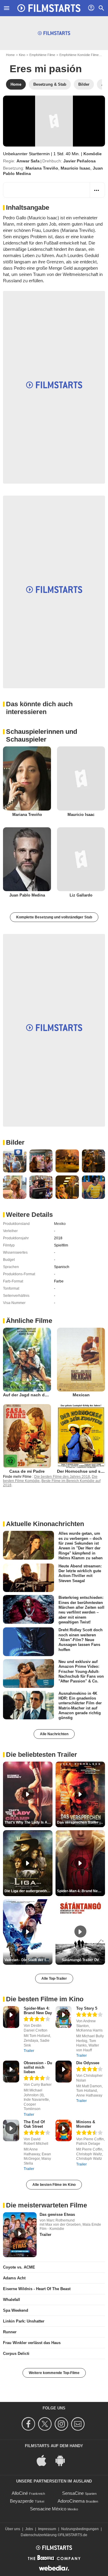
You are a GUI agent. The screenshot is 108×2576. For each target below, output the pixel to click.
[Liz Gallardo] (81, 859)
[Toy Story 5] (64, 2017)
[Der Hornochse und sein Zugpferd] (81, 1436)
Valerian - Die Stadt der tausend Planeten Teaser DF (28, 1960)
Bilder (15, 1142)
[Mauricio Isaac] (81, 778)
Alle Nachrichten (54, 1734)
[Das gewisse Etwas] (20, 2235)
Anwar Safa (28, 161)
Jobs (29, 2529)
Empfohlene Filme (42, 55)
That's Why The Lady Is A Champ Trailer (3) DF (28, 1822)
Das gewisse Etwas (57, 2214)
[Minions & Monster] (64, 2131)
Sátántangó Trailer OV (80, 1960)
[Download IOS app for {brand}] (45, 2460)
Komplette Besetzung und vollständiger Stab (54, 917)
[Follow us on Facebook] (29, 2424)
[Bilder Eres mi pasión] (15, 1161)
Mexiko (60, 1224)
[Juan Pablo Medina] (27, 859)
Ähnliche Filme (29, 1321)
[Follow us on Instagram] (62, 2424)
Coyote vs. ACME (19, 2267)
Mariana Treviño (42, 168)
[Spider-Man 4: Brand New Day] (11, 2017)
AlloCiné (20, 2493)
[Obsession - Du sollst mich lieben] (11, 2072)
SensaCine (73, 2493)
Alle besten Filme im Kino (54, 2185)
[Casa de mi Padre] (27, 1436)
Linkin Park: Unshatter (24, 2321)
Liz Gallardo (81, 895)
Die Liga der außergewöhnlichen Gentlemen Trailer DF (28, 1891)
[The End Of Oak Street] (11, 2131)
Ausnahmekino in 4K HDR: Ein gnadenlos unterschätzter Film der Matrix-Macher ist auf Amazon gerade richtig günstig (80, 1705)
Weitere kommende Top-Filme (54, 2373)
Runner (10, 2332)
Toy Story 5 (87, 2008)
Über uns (13, 2529)
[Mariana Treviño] (27, 778)
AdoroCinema (71, 2501)
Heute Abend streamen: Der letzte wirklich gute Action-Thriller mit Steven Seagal (80, 1573)
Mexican (81, 1395)
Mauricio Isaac (75, 168)
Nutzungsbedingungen (80, 2529)
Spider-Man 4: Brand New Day (38, 2011)
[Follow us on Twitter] (46, 2424)
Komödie (93, 154)
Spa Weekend (16, 2310)
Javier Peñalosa (79, 161)
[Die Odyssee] (64, 2072)
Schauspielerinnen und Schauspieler (42, 735)
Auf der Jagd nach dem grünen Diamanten (46, 1395)
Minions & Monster (86, 2124)
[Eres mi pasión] (54, 121)
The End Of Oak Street (34, 2124)
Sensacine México (48, 2509)
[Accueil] (49, 8)
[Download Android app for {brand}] (63, 2460)
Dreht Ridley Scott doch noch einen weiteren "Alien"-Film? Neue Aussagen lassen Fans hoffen (81, 1640)
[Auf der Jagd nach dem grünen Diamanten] (27, 1360)
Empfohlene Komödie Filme (79, 55)
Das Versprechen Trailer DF (81, 1822)
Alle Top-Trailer (54, 1979)
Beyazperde (22, 2501)
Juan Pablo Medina (27, 895)
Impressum (47, 2529)
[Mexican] (81, 1360)
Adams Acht (14, 2278)
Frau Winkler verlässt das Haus (32, 2343)
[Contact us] (79, 2424)
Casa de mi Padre (27, 1471)
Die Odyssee (88, 2063)
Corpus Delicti (16, 2354)
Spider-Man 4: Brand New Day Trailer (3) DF (81, 1891)
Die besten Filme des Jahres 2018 (62, 1477)
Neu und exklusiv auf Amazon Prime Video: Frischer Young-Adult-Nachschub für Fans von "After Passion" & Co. (81, 1671)
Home (10, 55)
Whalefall (12, 2300)
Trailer (29, 2051)
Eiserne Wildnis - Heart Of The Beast (37, 2289)
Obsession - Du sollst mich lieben (38, 2067)
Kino (22, 55)
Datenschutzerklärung (39, 2535)
